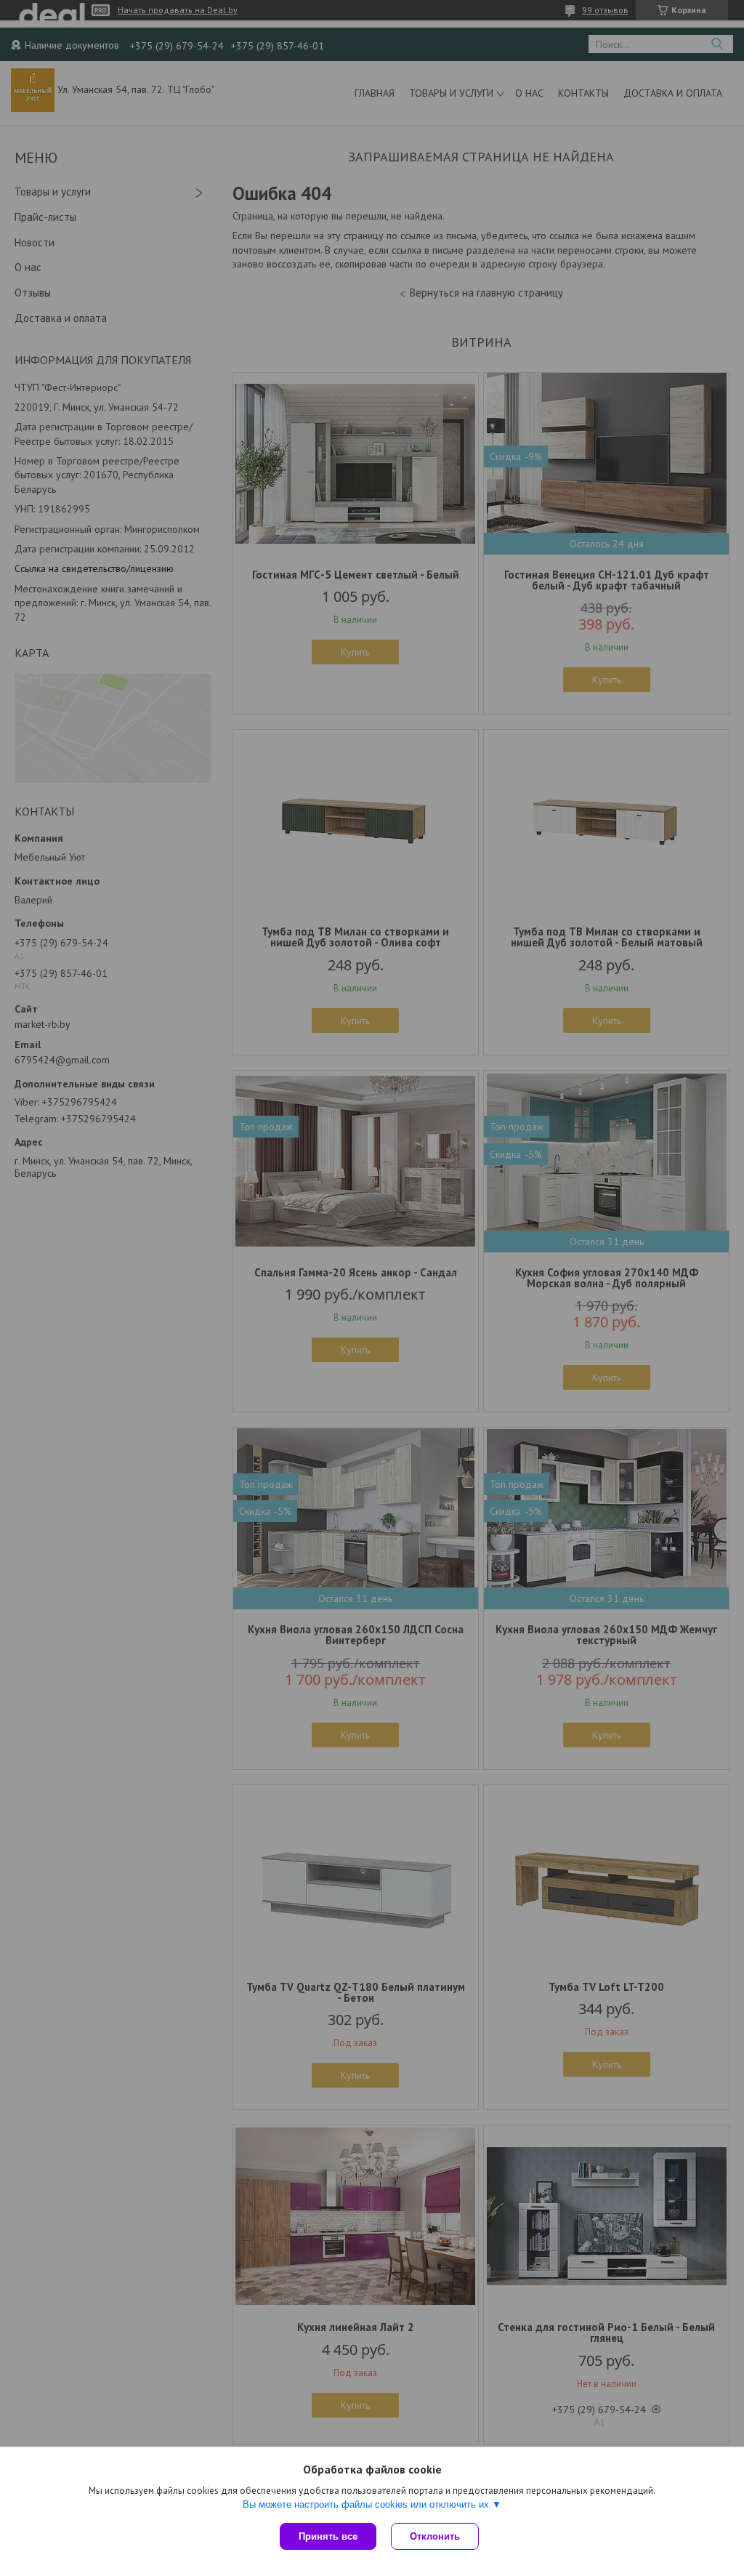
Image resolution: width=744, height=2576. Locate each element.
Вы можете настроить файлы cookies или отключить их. (367, 2504)
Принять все (328, 2536)
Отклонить (435, 2536)
